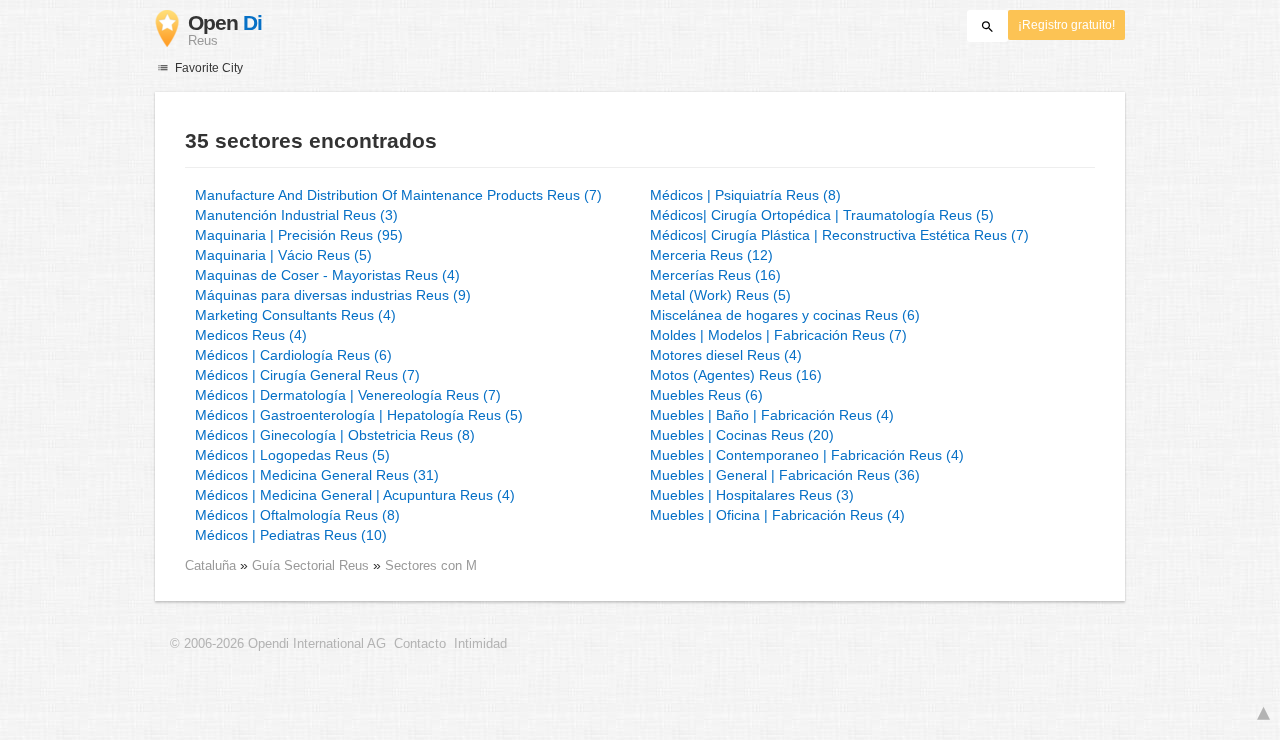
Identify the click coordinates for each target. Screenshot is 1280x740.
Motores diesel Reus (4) (726, 355)
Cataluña (210, 565)
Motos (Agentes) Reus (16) (736, 375)
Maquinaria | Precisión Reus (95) (299, 235)
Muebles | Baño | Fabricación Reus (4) (772, 415)
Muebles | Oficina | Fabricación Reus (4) (777, 515)
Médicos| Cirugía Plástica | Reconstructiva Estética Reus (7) (839, 235)
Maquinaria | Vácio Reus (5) (283, 255)
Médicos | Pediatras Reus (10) (291, 535)
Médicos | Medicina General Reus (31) (317, 475)
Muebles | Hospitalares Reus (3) (752, 495)
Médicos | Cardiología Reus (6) (293, 355)
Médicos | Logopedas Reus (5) (292, 455)
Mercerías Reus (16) (715, 275)
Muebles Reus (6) (706, 395)
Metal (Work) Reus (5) (720, 295)
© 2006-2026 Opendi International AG (278, 644)
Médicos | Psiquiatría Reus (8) (745, 195)
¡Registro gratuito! (1066, 25)
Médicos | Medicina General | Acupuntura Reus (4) (355, 495)
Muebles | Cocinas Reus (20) (742, 435)
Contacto (420, 644)
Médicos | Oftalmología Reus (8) (297, 515)
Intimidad (480, 644)
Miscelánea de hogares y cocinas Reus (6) (785, 315)
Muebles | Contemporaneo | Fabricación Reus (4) (807, 455)
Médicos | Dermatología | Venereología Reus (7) (348, 395)
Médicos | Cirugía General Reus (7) (307, 375)
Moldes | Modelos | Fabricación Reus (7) (778, 335)
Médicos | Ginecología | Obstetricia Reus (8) (335, 435)
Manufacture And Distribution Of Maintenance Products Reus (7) (398, 195)
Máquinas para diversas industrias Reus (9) (333, 295)
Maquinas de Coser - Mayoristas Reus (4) (327, 275)
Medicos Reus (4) (251, 335)
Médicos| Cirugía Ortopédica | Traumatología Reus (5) (822, 215)
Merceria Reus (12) (711, 255)
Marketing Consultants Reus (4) (295, 315)
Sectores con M (431, 565)
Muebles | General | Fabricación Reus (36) (785, 475)
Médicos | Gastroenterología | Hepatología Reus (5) (359, 415)
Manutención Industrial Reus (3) (296, 215)
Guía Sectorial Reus (312, 565)
